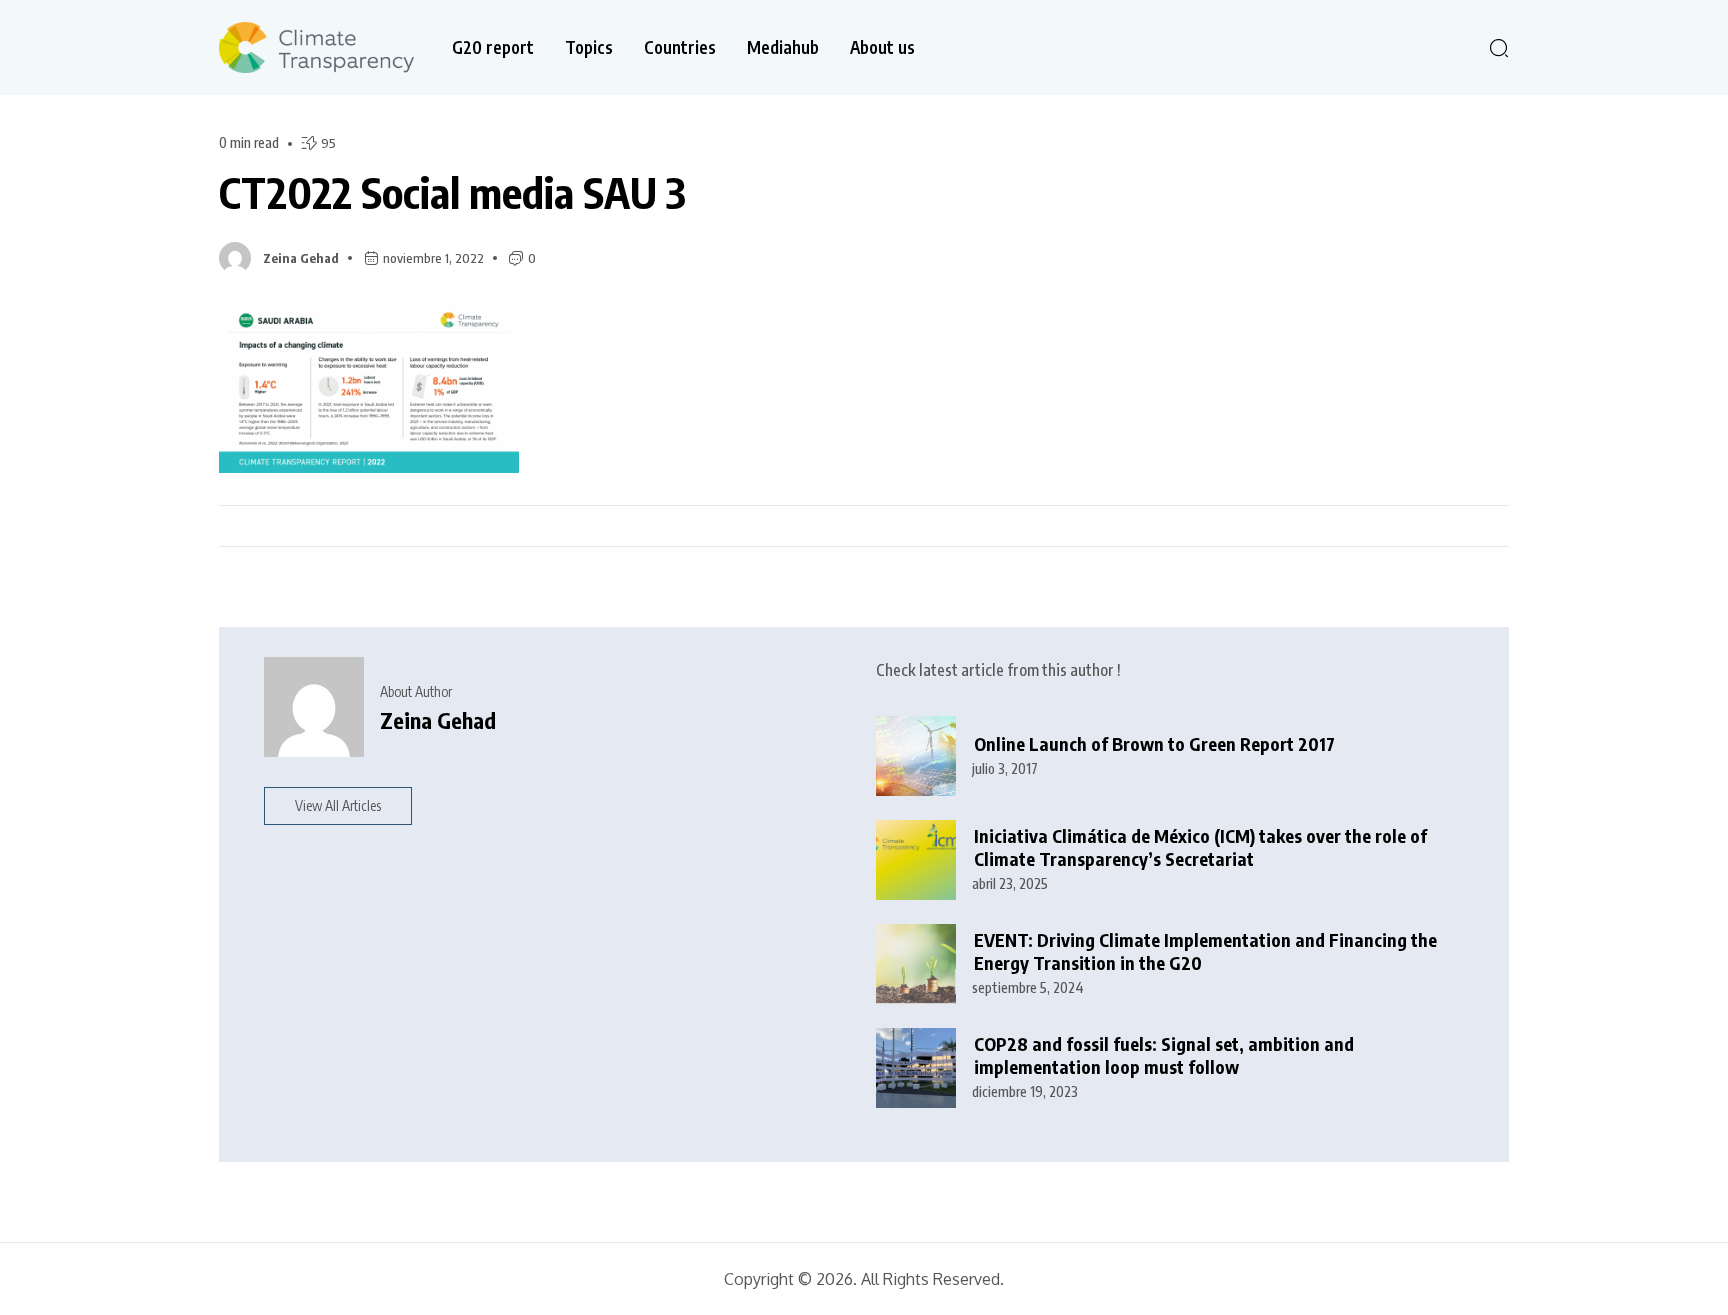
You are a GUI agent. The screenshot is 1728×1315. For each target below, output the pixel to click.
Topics (589, 47)
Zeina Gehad (301, 258)
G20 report (493, 47)
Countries (680, 47)
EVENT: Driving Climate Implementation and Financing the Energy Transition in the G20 (1205, 951)
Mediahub (783, 47)
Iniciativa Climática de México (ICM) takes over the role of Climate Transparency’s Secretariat (1200, 847)
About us (882, 47)
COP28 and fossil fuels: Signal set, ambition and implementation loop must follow (1164, 1055)
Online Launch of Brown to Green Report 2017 (1154, 744)
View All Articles (338, 805)
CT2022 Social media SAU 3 (452, 192)
